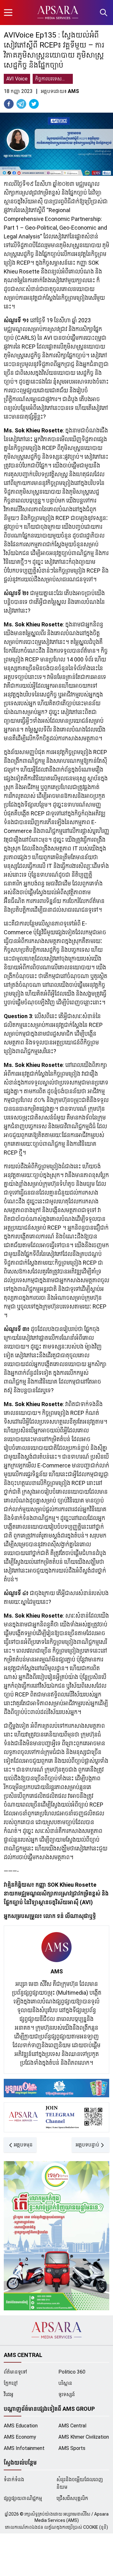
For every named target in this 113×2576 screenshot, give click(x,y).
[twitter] (34, 104)
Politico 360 (72, 2372)
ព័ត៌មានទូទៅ (16, 2372)
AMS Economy (20, 2437)
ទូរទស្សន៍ (67, 2394)
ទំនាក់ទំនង (14, 2479)
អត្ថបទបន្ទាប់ (87, 2145)
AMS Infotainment (24, 2448)
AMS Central (72, 2426)
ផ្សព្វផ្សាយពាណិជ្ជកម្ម (23, 2498)
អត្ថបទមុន (23, 2145)
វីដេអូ (8, 2394)
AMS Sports (72, 2448)
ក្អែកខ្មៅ (11, 2383)
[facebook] (9, 104)
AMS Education (21, 2426)
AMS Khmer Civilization (84, 2437)
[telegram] (21, 104)
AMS (57, 1971)
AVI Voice (17, 79)
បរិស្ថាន (65, 2383)
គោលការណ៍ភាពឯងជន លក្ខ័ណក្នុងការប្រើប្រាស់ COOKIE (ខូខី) (56, 2527)
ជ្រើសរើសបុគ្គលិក (72, 2498)
